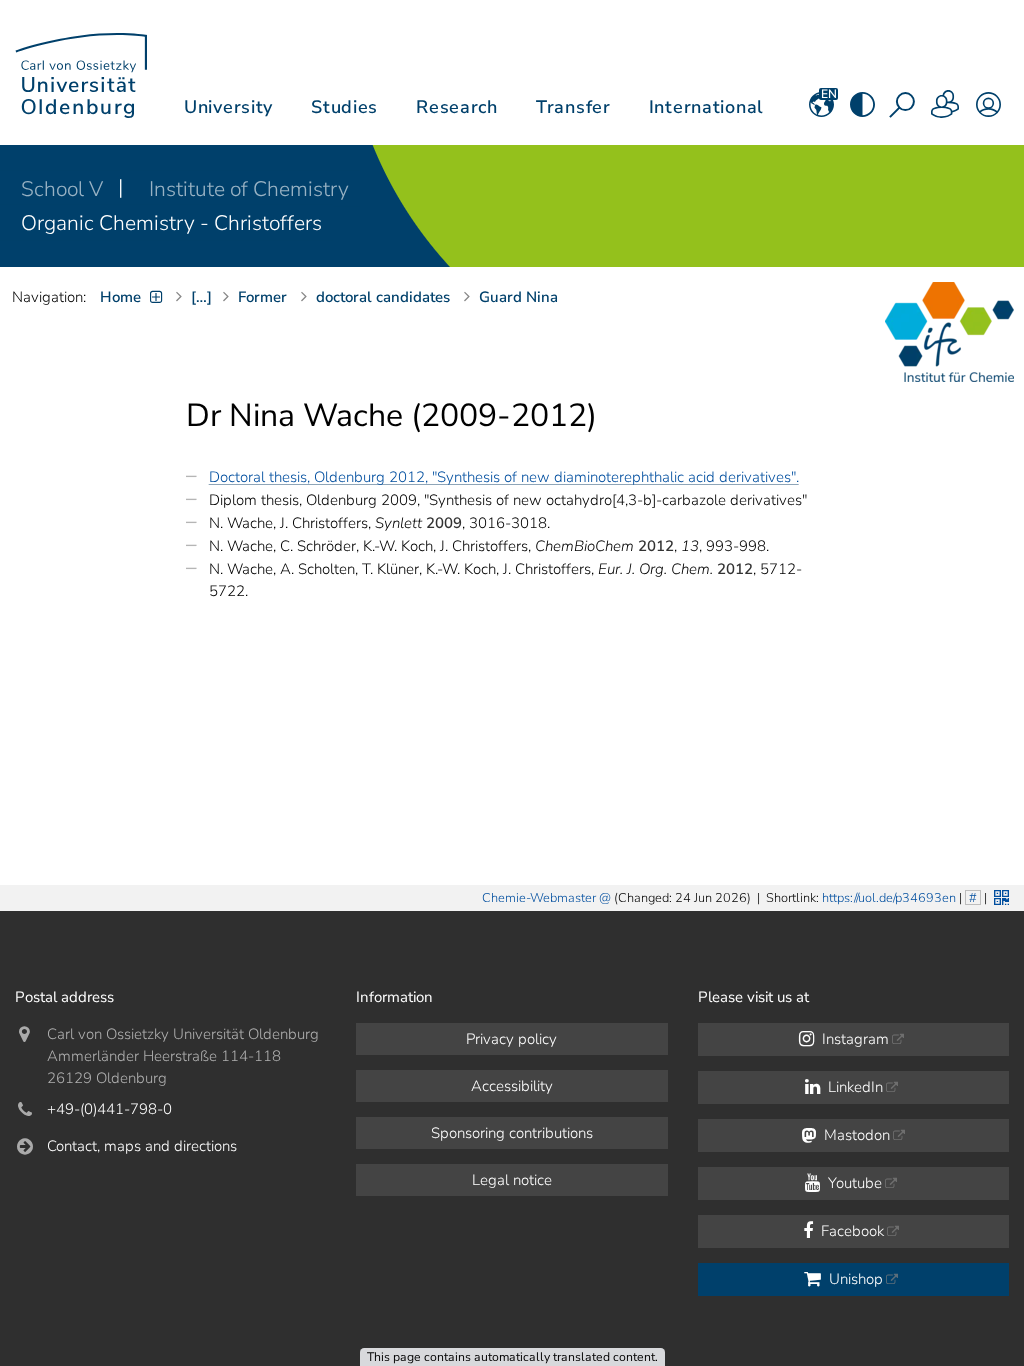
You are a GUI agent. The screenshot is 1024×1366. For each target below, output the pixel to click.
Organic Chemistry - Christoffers (171, 223)
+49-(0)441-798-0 (109, 1109)
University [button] (228, 107)
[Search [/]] (904, 111)
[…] (201, 297)
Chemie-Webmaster (539, 898)
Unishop (854, 1279)
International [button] (706, 107)
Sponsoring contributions (512, 1133)
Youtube (853, 1183)
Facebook (850, 1231)
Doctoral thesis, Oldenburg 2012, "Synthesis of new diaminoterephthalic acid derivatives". (504, 477)
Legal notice (512, 1180)
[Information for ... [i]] (946, 111)
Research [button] (457, 107)
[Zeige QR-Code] (999, 895)
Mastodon (855, 1135)
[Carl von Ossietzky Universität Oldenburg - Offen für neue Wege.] (81, 72)
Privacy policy (511, 1039)
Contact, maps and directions (142, 1146)
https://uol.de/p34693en (889, 898)
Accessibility (512, 1086)
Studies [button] (344, 107)
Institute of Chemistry (249, 189)
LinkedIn (853, 1087)
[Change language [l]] (821, 111)
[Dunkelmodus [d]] (862, 111)
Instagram (853, 1039)
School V (64, 189)
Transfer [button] (573, 107)
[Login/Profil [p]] (988, 111)
